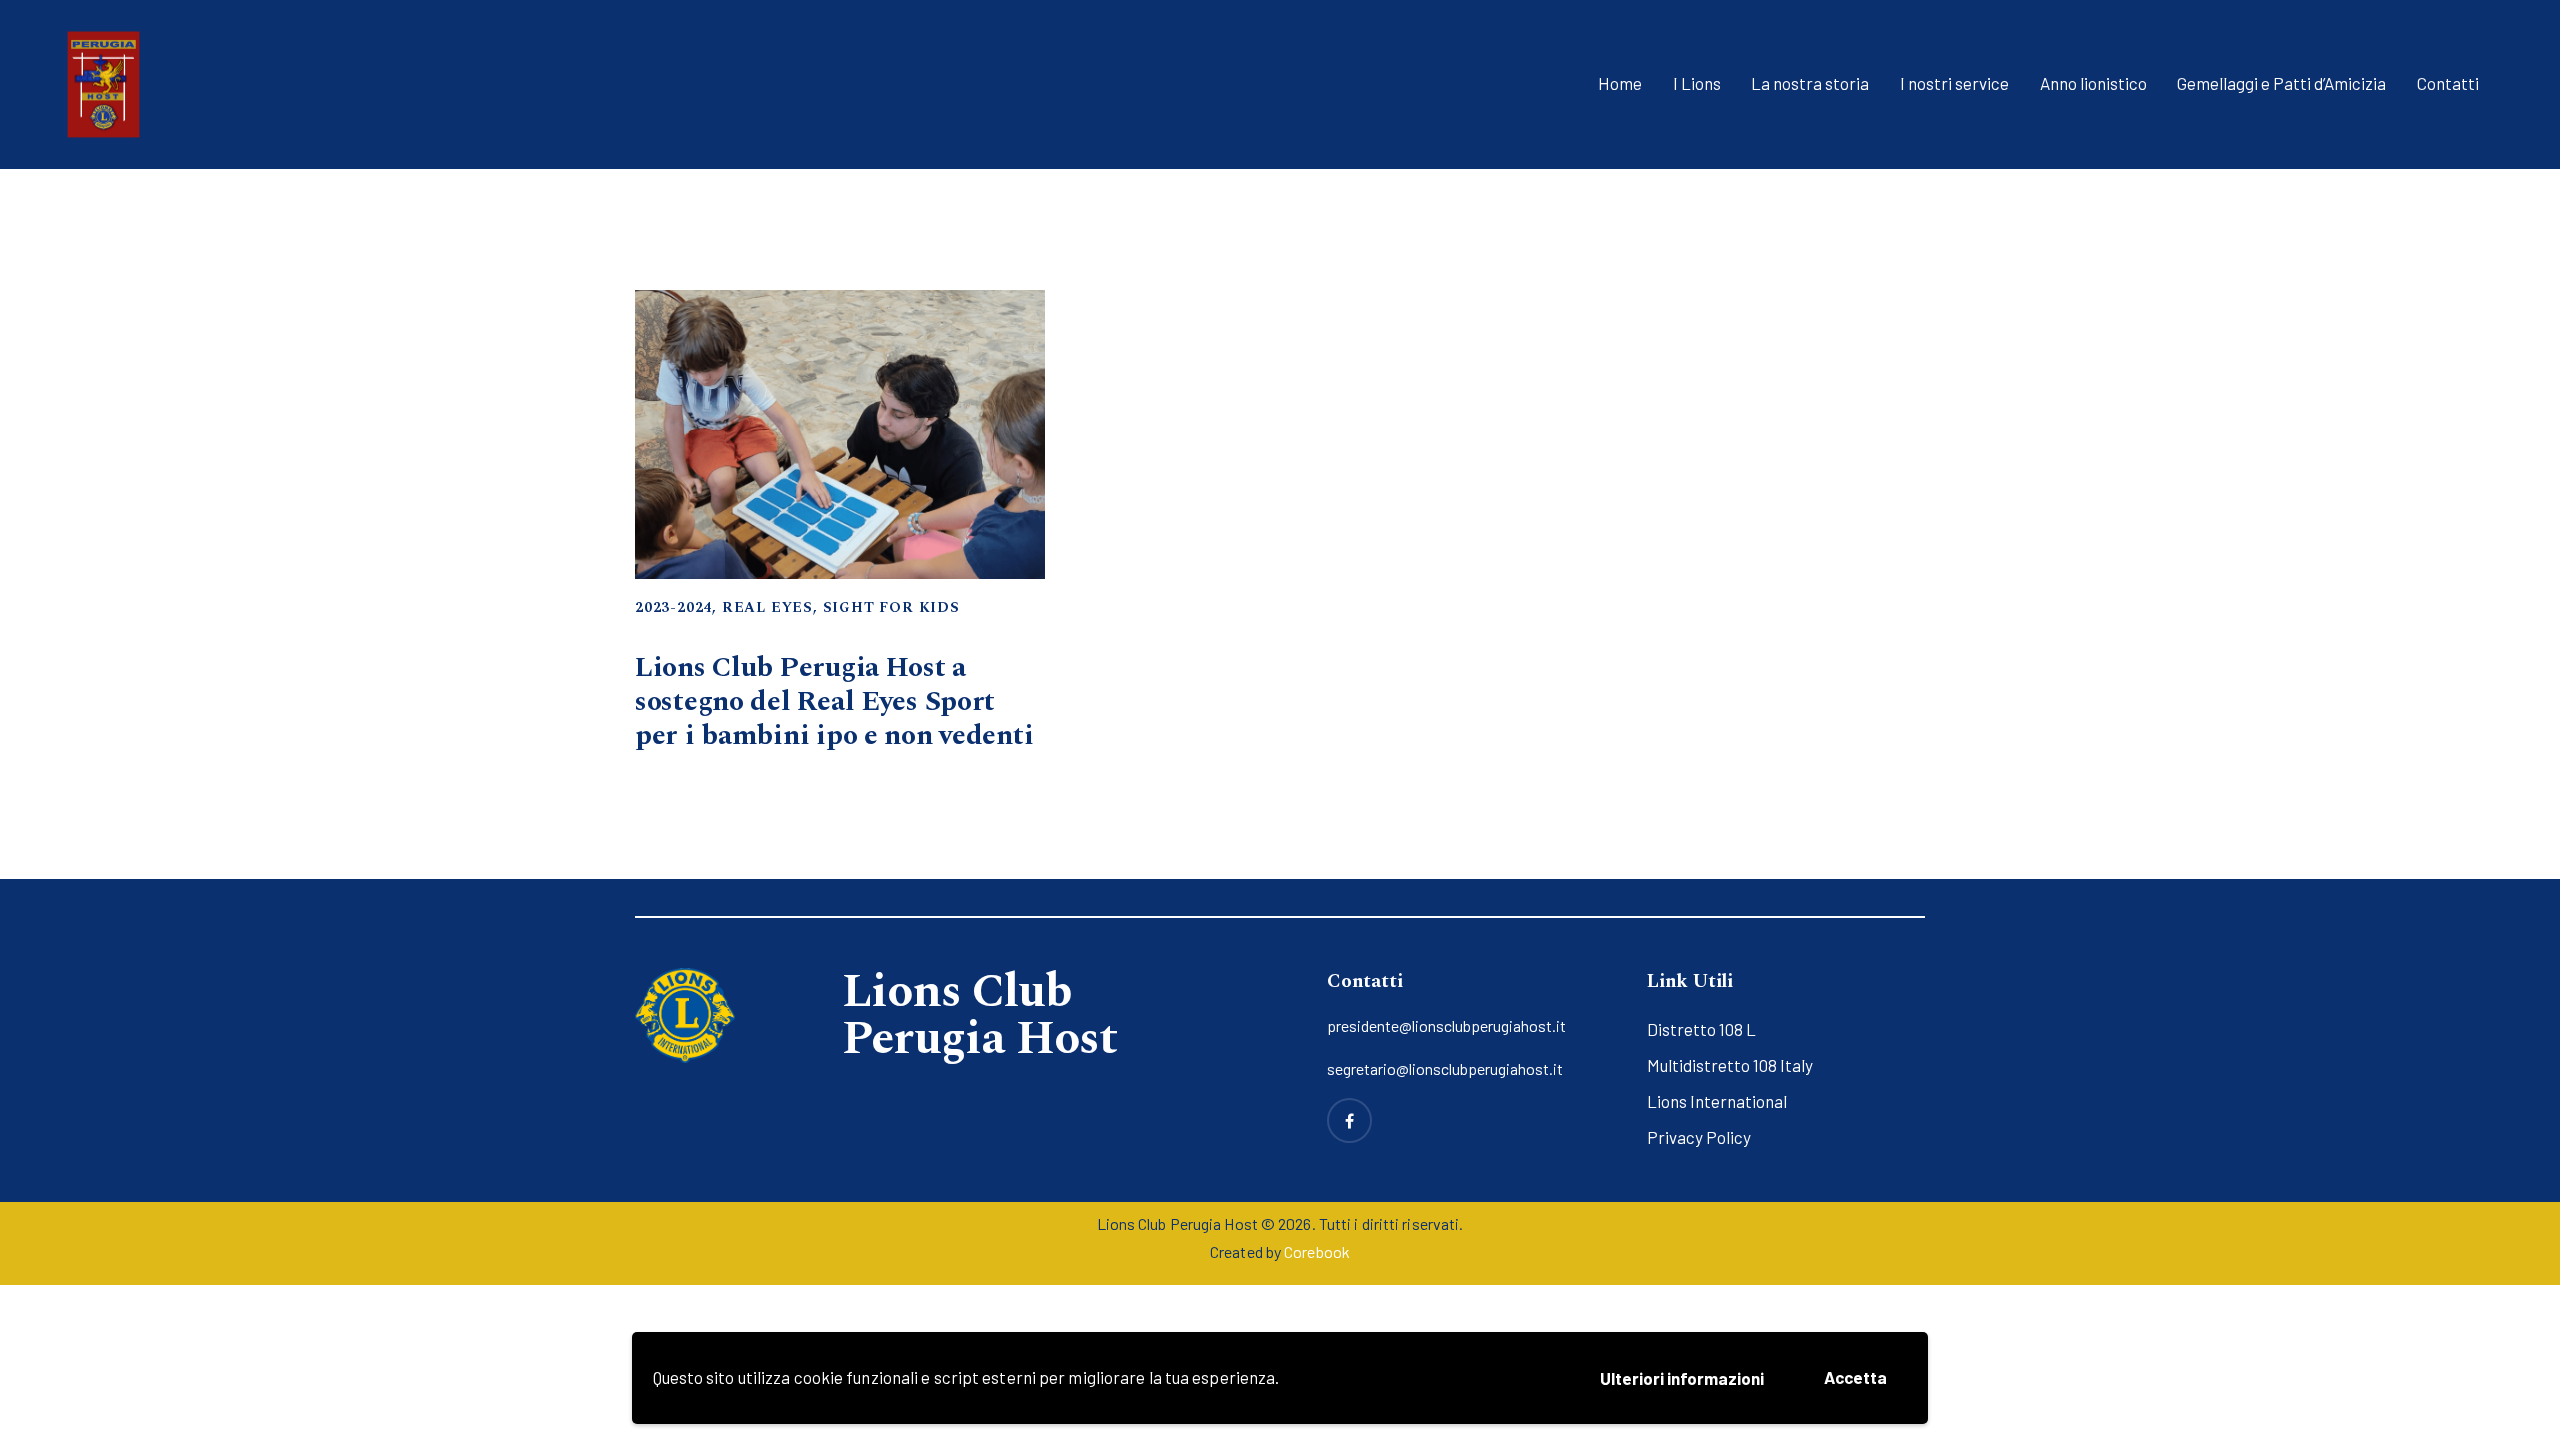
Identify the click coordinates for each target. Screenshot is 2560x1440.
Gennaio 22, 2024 (688, 628)
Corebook (1317, 1251)
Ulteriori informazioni (1682, 1378)
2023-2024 (673, 607)
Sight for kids (891, 607)
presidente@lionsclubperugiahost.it (1446, 1025)
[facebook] (1349, 1120)
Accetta (1855, 1377)
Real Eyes (767, 607)
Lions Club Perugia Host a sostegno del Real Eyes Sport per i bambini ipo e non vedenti (834, 702)
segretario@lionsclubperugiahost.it (1445, 1068)
